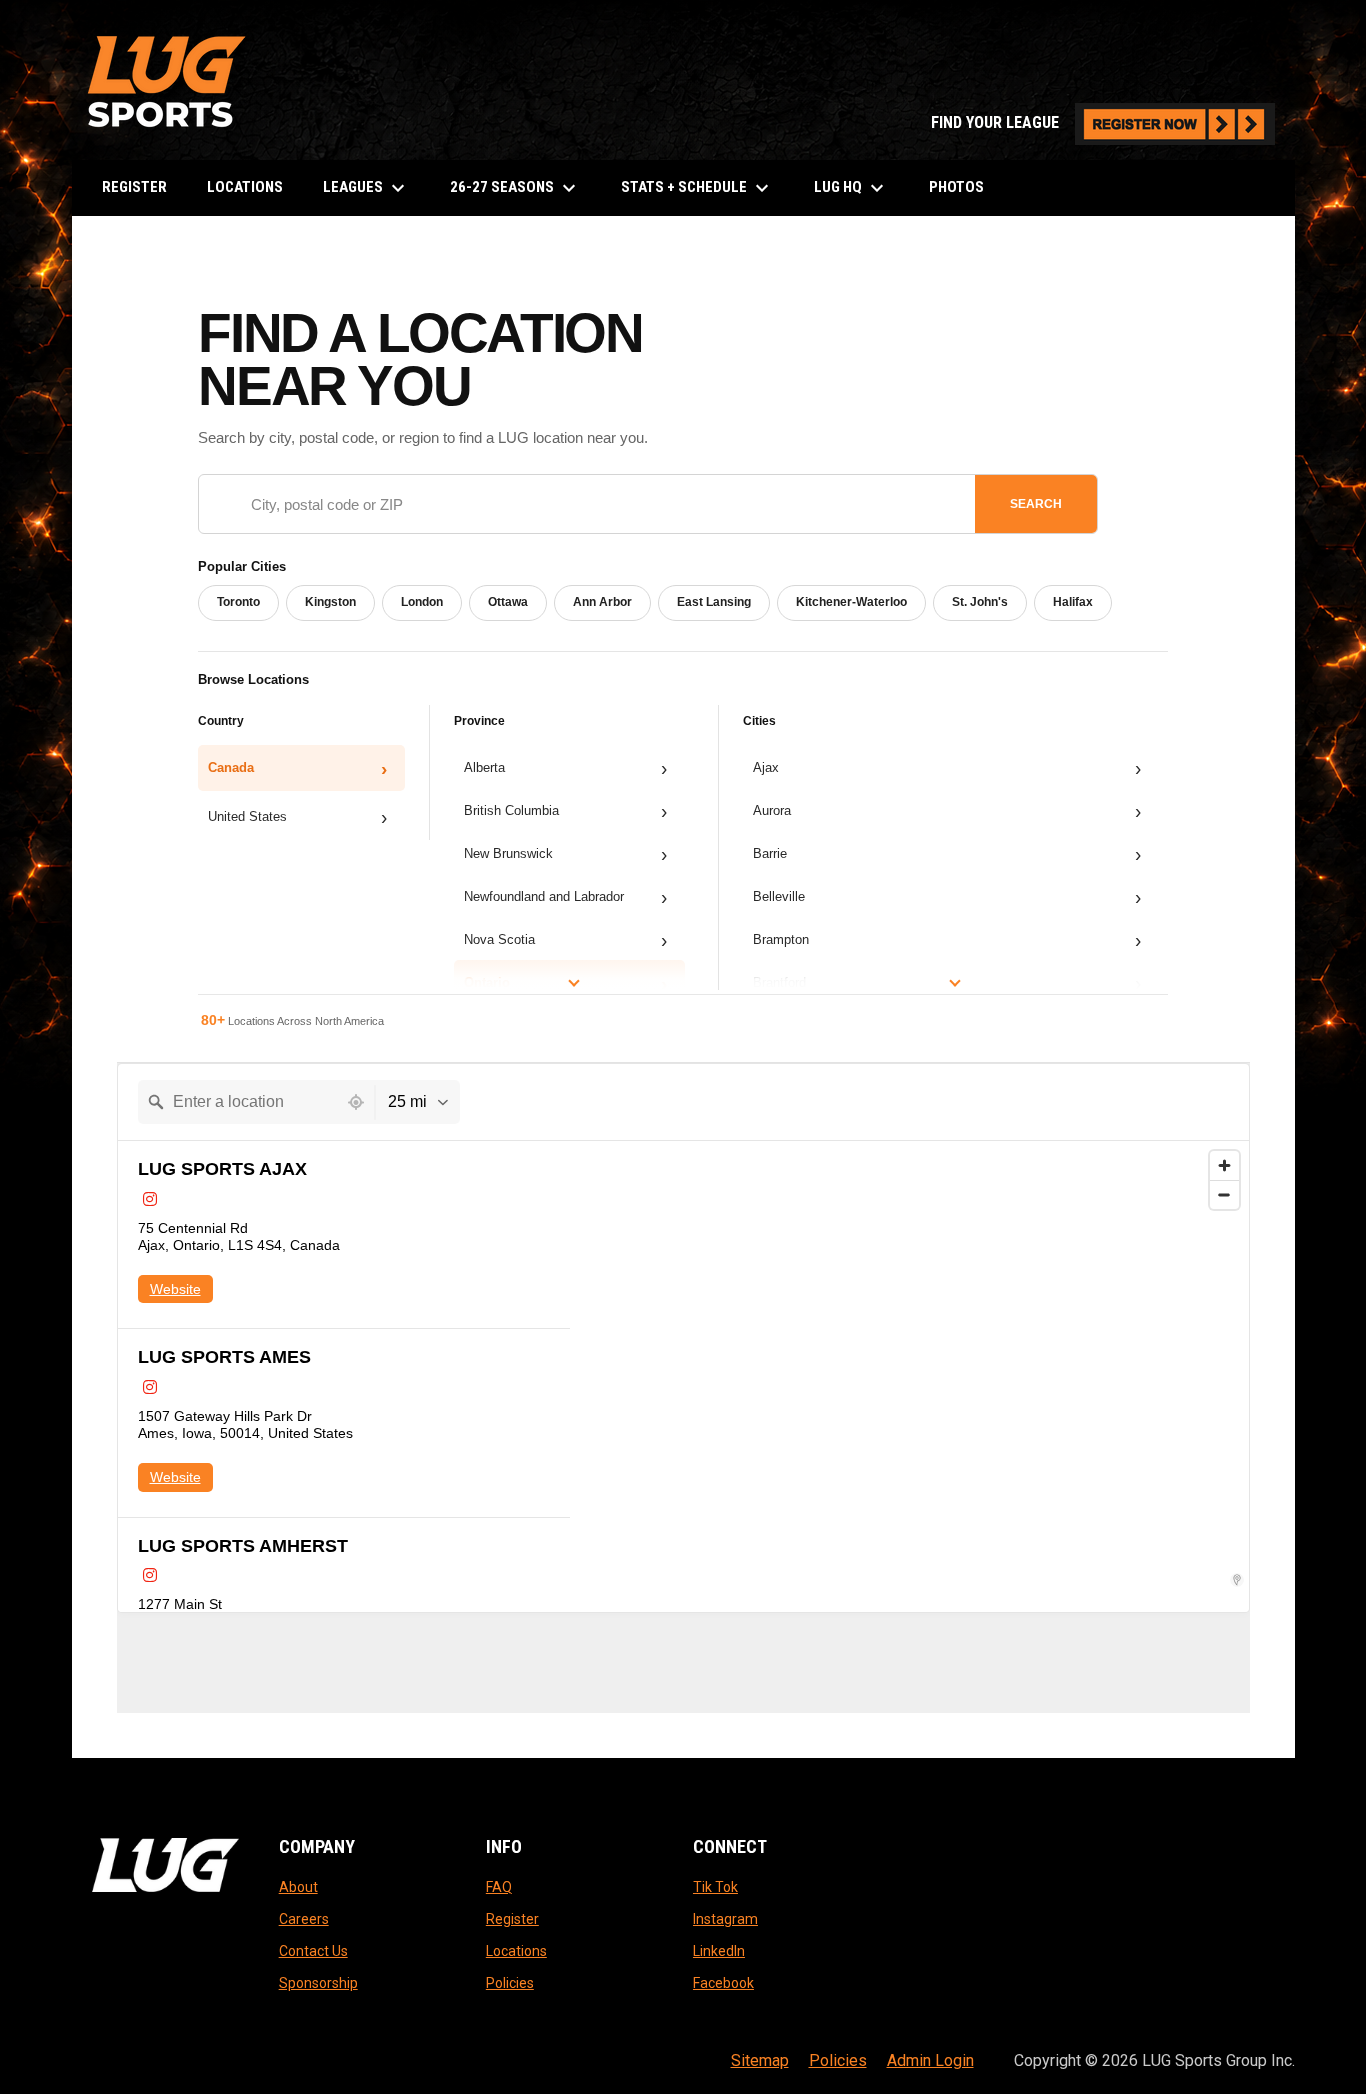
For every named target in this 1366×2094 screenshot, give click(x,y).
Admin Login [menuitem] (930, 2060)
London (422, 602)
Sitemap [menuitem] (760, 2060)
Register (512, 1919)
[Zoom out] (1224, 1194)
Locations (516, 1951)
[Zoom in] (1224, 1165)
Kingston (330, 602)
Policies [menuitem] (838, 2060)
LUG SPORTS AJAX (222, 1169)
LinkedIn (719, 1951)
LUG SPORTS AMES (224, 1357)
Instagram (725, 1919)
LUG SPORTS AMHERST (243, 1546)
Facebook (723, 1983)
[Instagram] (150, 1199)
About (298, 1887)
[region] (909, 1376)
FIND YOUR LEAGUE (1103, 122)
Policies (510, 1983)
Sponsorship (318, 1983)
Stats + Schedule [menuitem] (697, 188)
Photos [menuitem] (956, 187)
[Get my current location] (356, 1102)
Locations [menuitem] (245, 187)
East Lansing (714, 602)
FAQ (499, 1887)
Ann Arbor (602, 602)
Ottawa (508, 602)
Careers (304, 1919)
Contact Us (313, 1951)
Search (1036, 504)
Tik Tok (715, 1887)
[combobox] (238, 1102)
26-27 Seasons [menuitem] (515, 188)
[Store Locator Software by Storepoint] (1237, 1580)
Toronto (238, 602)
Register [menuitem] (134, 187)
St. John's (980, 602)
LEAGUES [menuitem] (366, 188)
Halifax (1073, 602)
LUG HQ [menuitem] (851, 188)
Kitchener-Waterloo (851, 602)
